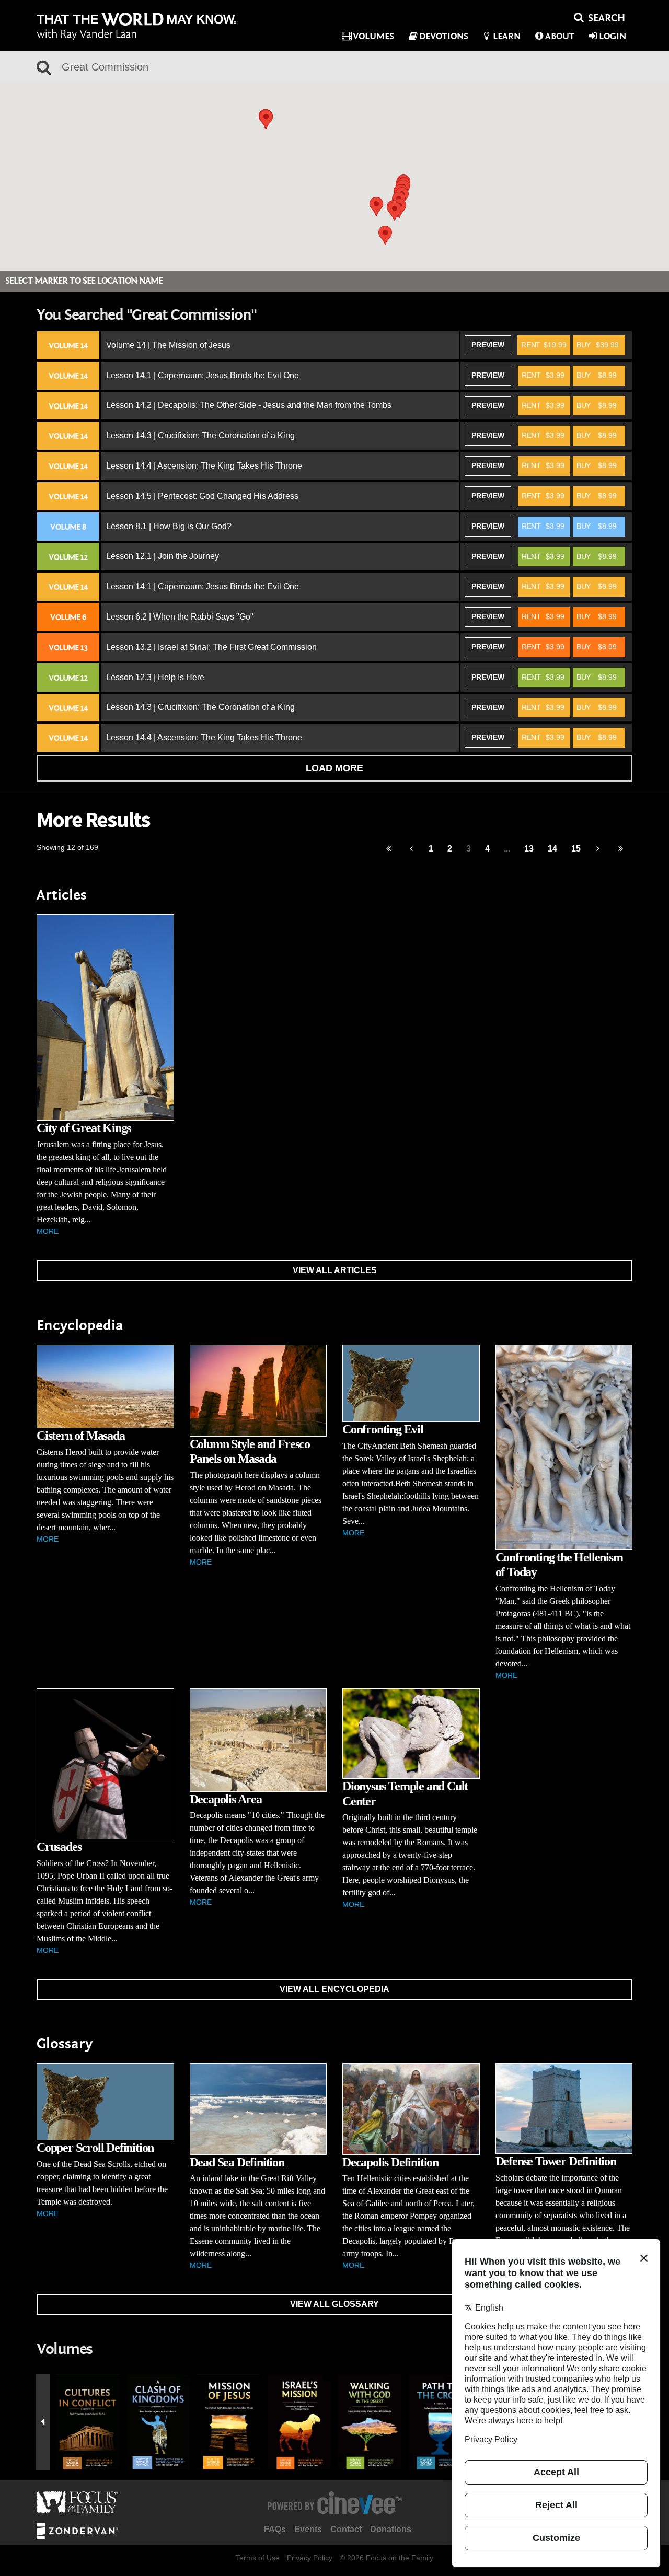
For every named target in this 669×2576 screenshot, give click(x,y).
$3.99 (543, 375)
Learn (507, 36)
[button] (385, 235)
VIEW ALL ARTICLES (335, 1270)
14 (552, 849)
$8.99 (597, 375)
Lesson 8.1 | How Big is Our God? (169, 526)
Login (613, 36)
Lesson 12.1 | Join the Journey (163, 556)
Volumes (373, 36)
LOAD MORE (334, 768)
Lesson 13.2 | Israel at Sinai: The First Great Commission (211, 647)
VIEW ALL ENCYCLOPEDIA (334, 1989)
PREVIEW (488, 345)
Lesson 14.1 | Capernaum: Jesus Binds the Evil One (203, 375)
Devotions (444, 36)
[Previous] (389, 849)
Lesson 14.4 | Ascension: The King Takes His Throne (204, 466)
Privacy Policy (310, 2558)
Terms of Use (258, 2558)
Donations (391, 2529)
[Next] (598, 849)
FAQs (275, 2529)
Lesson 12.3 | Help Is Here (155, 677)
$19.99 (544, 345)
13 (529, 849)
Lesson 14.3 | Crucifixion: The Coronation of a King (200, 435)
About (560, 36)
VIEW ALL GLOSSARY (334, 2304)
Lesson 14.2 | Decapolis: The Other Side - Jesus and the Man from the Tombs (249, 405)
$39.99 (598, 345)
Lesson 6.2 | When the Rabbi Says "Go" (180, 617)
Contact (346, 2529)
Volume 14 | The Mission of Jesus (168, 345)
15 (576, 849)
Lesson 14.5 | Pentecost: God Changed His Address (202, 496)
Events (308, 2529)
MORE (48, 1231)
